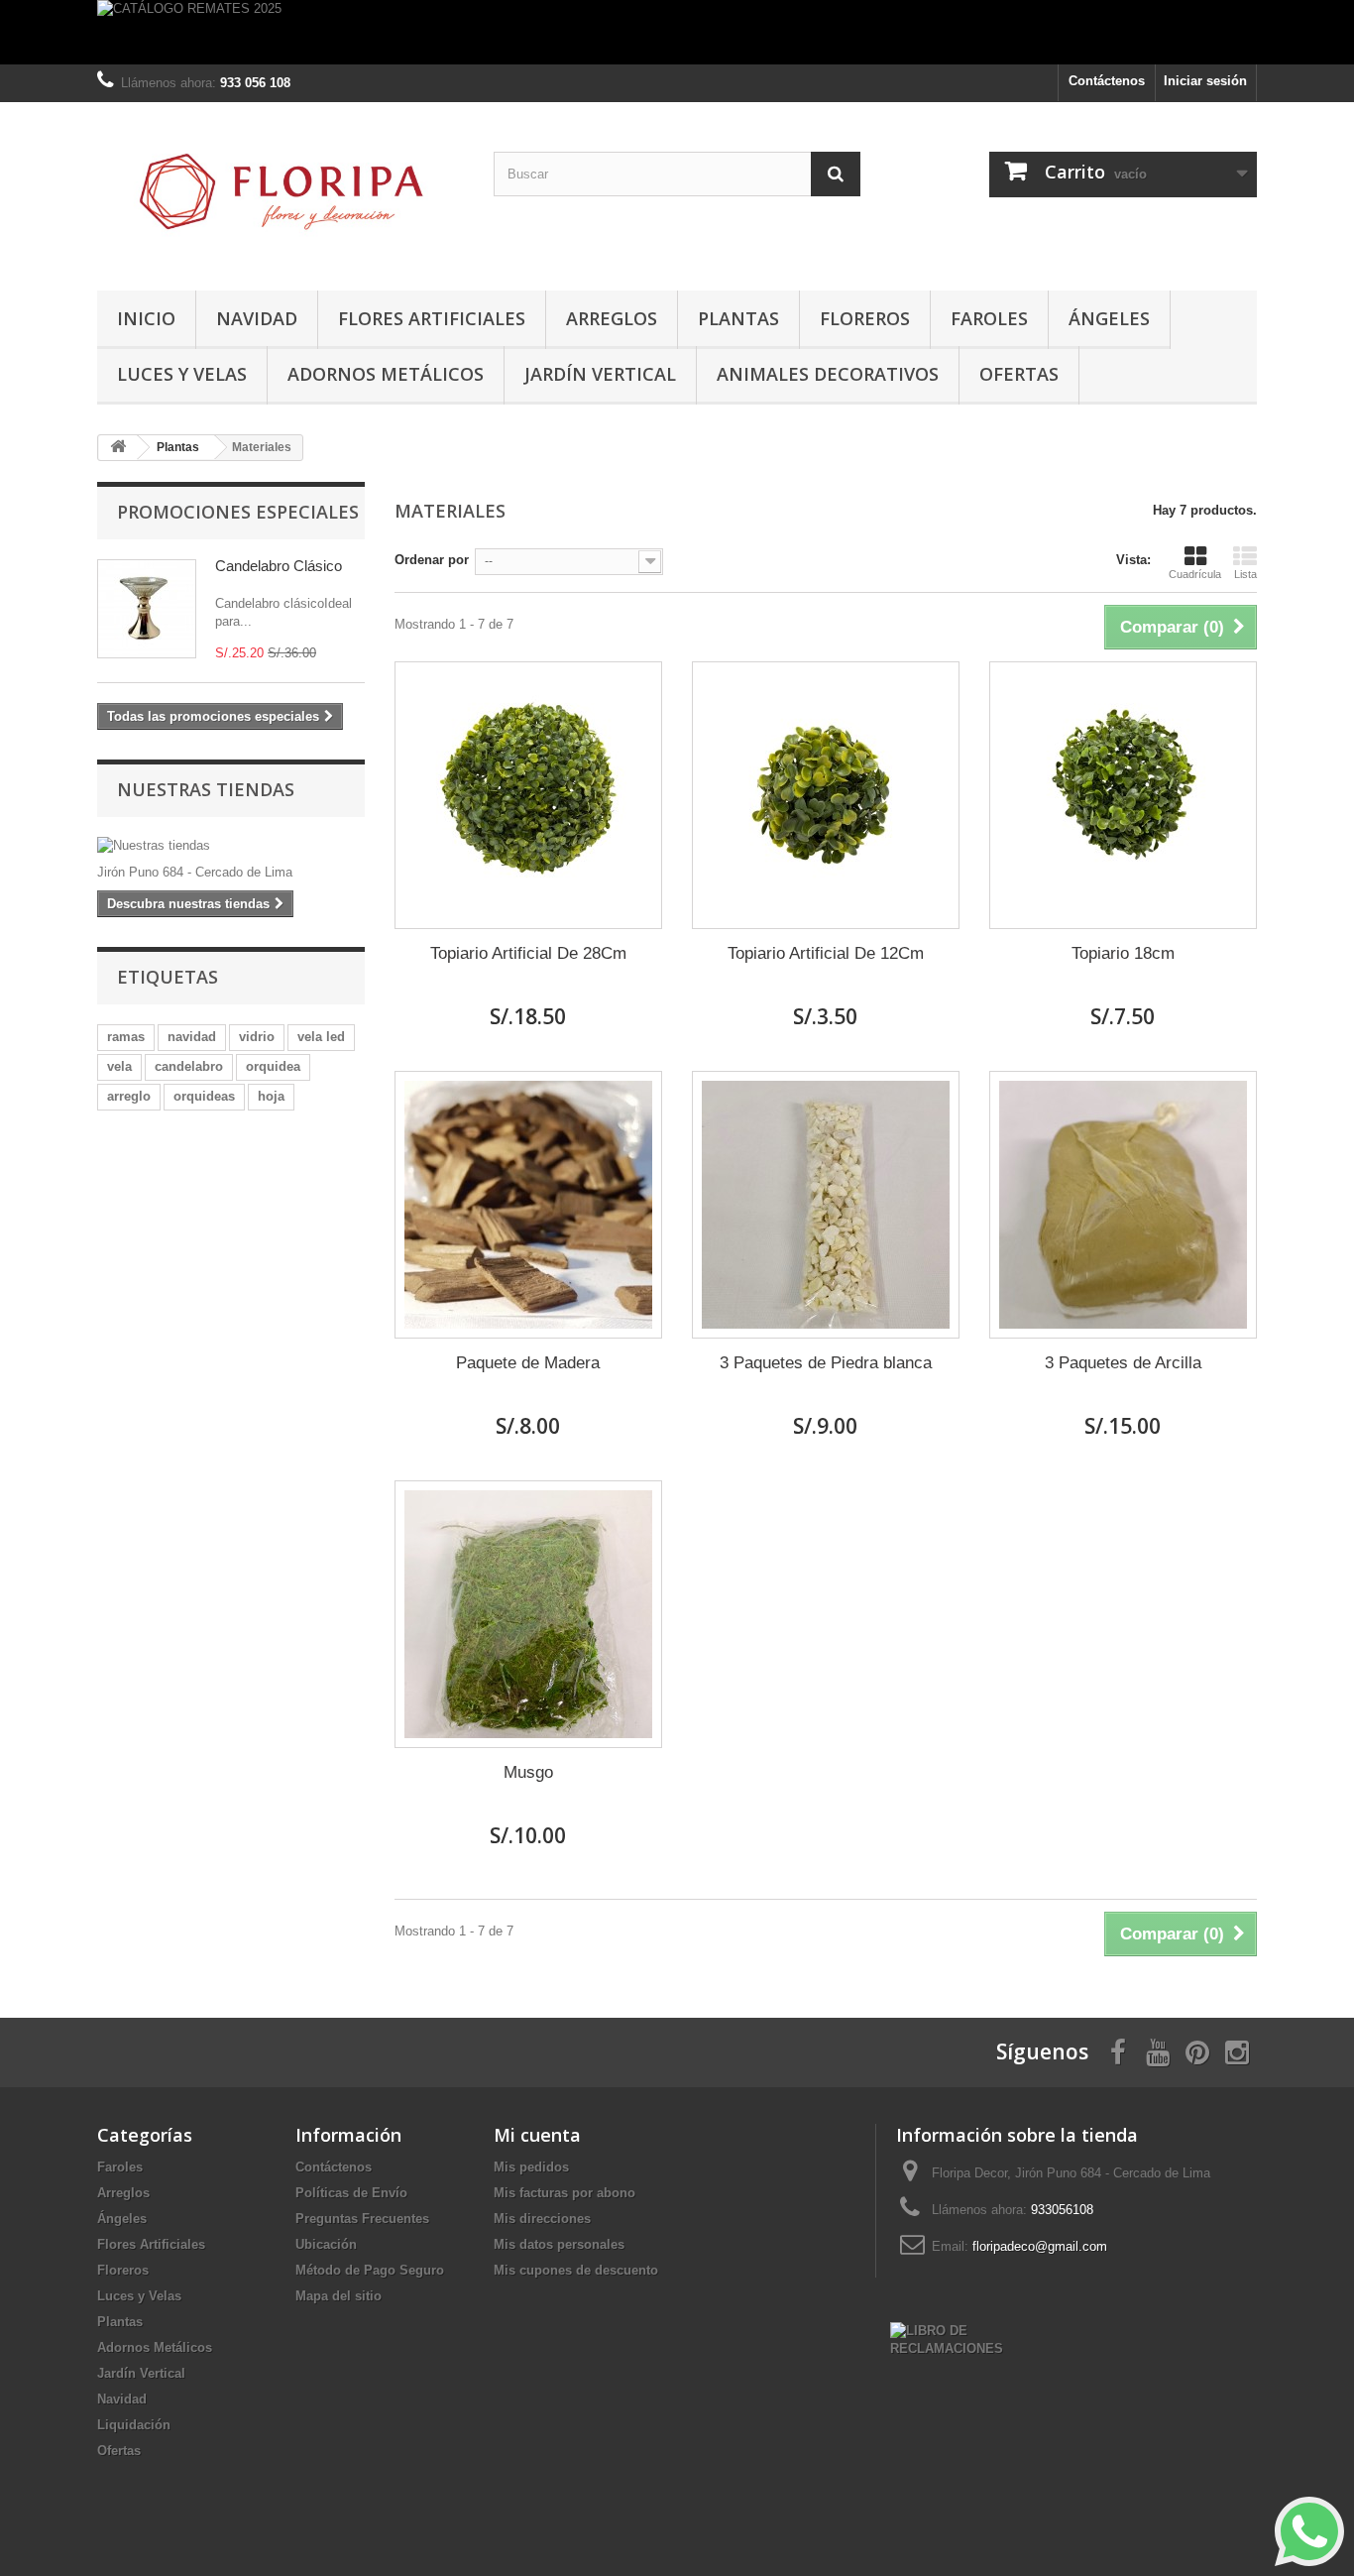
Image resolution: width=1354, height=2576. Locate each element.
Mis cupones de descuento (576, 2270)
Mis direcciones (542, 2219)
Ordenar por (432, 560)
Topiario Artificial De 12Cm (826, 953)
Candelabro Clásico (279, 566)
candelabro (189, 1066)
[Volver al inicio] (118, 448)
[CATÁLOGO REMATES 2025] (677, 32)
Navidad (257, 318)
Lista (1245, 574)
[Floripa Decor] (281, 191)
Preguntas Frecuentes (362, 2219)
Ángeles (1109, 318)
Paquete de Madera (528, 1363)
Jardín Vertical (600, 374)
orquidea (273, 1066)
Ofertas (1019, 374)
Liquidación (134, 2425)
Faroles (989, 318)
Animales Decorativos (828, 374)
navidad (192, 1037)
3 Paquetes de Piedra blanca (826, 1363)
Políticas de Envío (351, 2193)
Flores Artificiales (432, 318)
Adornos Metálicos (386, 374)
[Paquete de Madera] (528, 1205)
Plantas (738, 318)
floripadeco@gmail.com (1040, 2246)
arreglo (129, 1096)
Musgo (528, 1772)
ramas (126, 1037)
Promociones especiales (238, 512)
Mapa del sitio (338, 2296)
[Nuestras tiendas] (231, 846)
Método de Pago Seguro (370, 2270)
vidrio (257, 1037)
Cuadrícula (1195, 574)
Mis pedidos (531, 2167)
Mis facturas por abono (564, 2193)
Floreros (865, 318)
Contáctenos (1107, 81)
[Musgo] (528, 1614)
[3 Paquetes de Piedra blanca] (826, 1205)
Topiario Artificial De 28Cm (528, 953)
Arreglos (612, 318)
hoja (271, 1096)
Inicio (146, 318)
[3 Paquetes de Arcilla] (1123, 1205)
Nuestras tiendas (206, 789)
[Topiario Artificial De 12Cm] (826, 795)
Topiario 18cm (1123, 953)
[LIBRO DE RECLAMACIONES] (947, 2339)
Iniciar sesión (1205, 81)
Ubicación (326, 2244)
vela (119, 1066)
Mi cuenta (537, 2135)
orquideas (204, 1096)
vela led (321, 1037)
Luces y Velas (182, 374)
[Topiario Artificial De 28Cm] (528, 795)
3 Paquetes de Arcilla (1123, 1363)
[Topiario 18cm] (1123, 795)
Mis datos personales (559, 2244)
